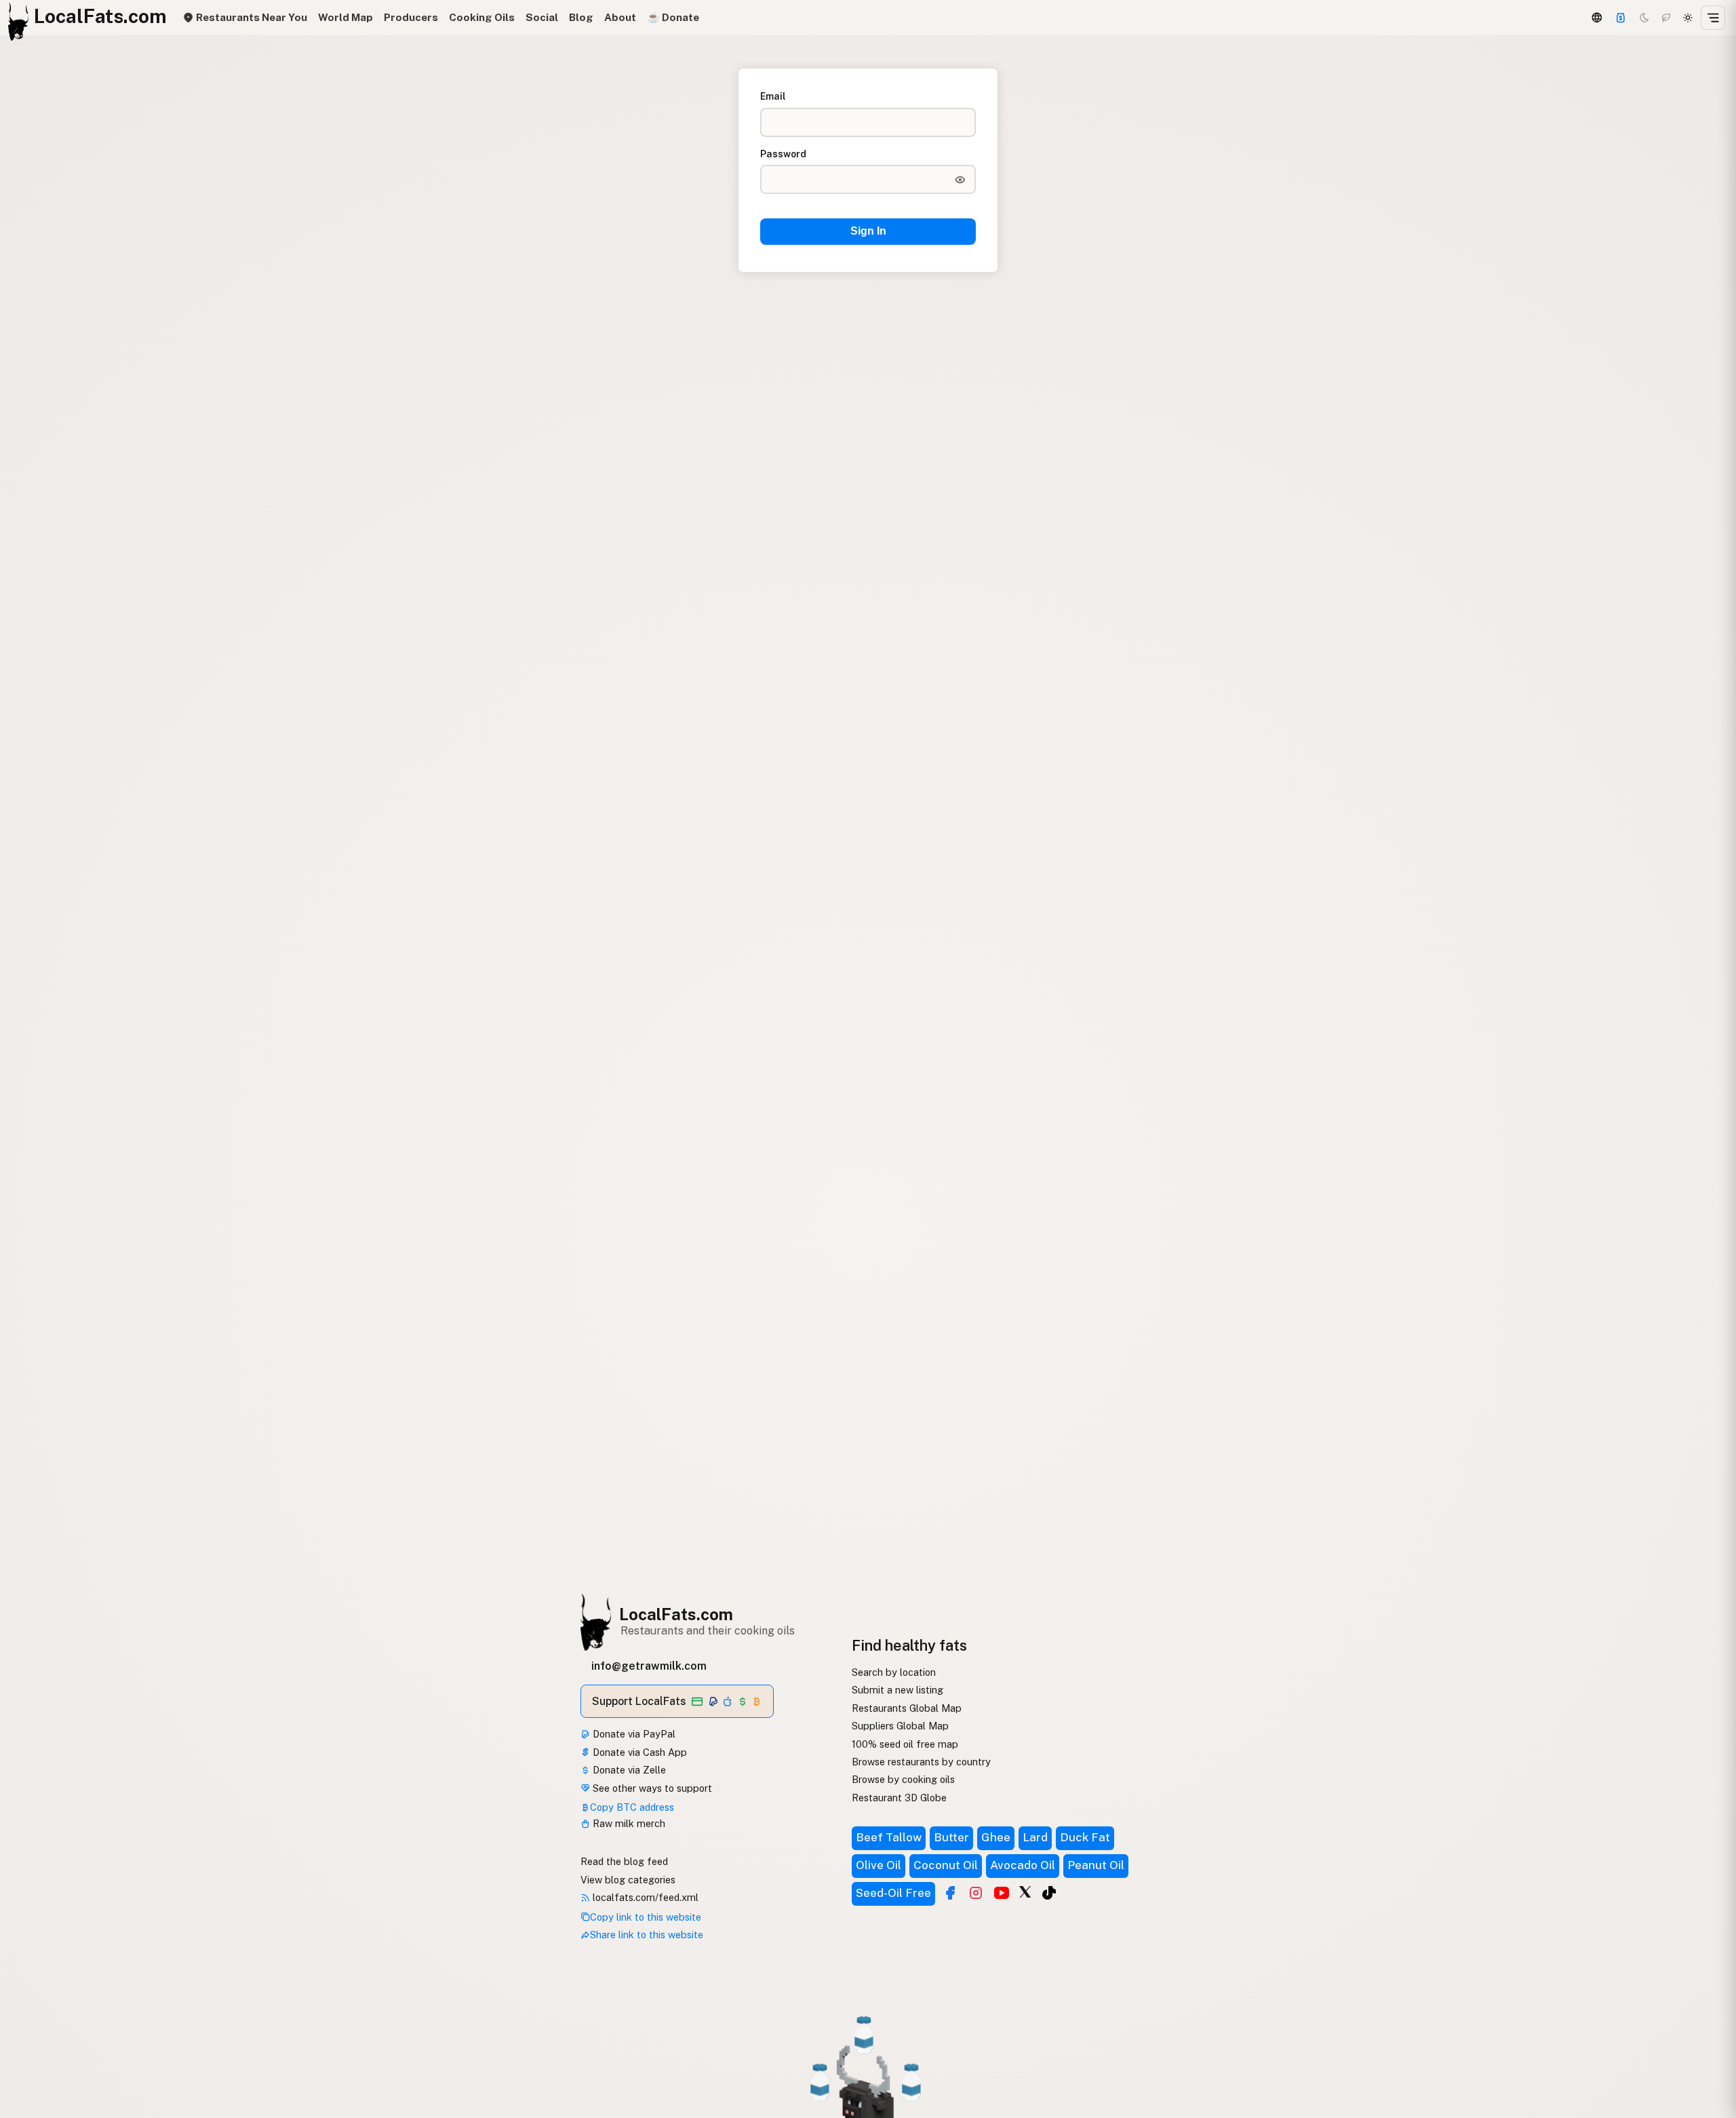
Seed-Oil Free (893, 1893)
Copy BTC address (632, 1807)
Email (773, 96)
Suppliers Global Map (900, 1726)
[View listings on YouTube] (1002, 1893)
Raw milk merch (628, 1823)
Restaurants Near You (250, 17)
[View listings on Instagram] (976, 1893)
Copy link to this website (646, 1917)
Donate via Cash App (638, 1752)
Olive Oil (879, 1865)
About (620, 17)
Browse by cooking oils (903, 1779)
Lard (1035, 1837)
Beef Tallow (889, 1837)
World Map (346, 17)
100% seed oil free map (905, 1744)
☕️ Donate (673, 17)
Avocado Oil (1023, 1865)
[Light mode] (1688, 18)
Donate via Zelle (628, 1770)
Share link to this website (647, 1935)
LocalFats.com (676, 1614)
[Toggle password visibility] (960, 180)
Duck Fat (1085, 1837)
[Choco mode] (1666, 18)
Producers (411, 17)
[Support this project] (1621, 18)
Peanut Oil (1096, 1865)
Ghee (996, 1837)
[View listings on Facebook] (950, 1893)
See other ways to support (651, 1788)
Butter (951, 1837)
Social (542, 17)
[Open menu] (1713, 18)
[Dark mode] (1644, 18)
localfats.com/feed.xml (644, 1897)
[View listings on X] (1025, 1891)
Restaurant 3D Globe (899, 1798)
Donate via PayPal (633, 1734)
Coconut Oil (946, 1865)
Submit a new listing (897, 1690)
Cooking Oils (482, 17)
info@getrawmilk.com (649, 1666)
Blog (581, 17)
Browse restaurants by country (921, 1762)
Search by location (894, 1672)
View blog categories (628, 1880)
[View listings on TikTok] (1049, 1893)
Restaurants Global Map (907, 1708)
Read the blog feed (624, 1861)
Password (783, 154)
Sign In (868, 231)
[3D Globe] (1596, 18)
